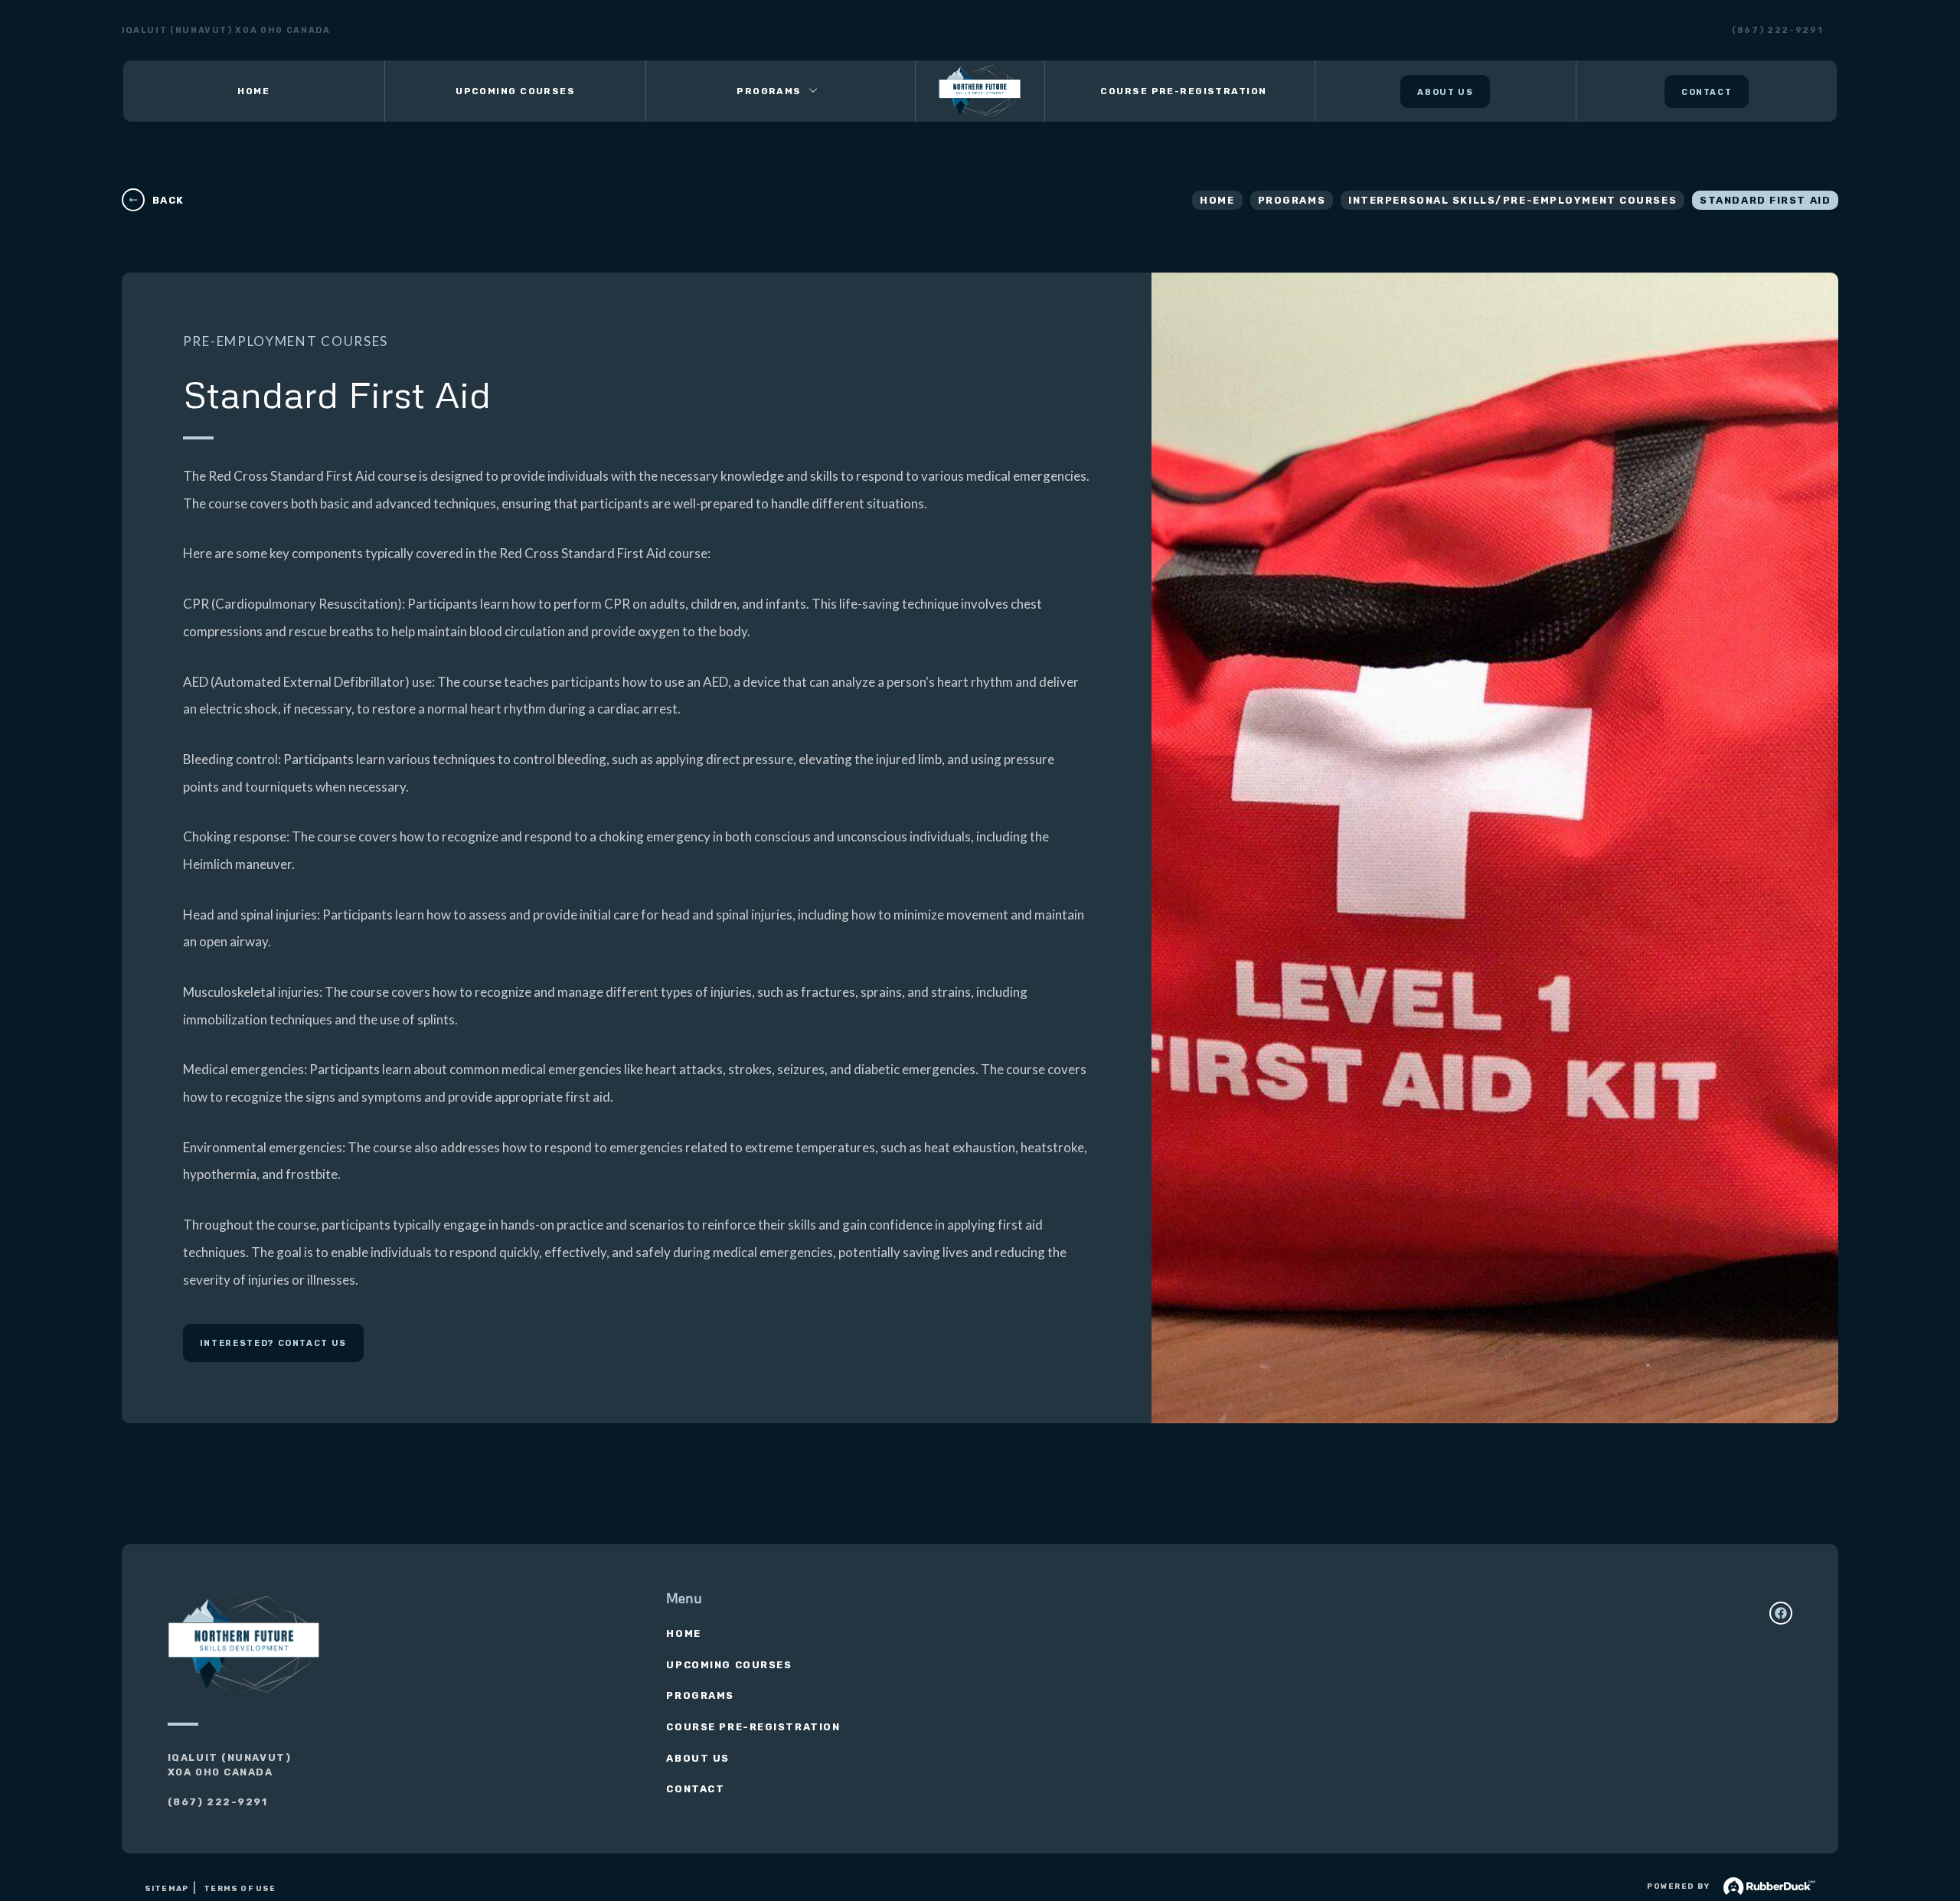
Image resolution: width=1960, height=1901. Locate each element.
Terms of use (240, 1889)
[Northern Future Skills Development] (980, 91)
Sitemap (167, 1889)
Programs (1292, 200)
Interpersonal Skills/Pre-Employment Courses (1512, 200)
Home (1217, 200)
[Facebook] (1781, 1613)
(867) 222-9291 (1777, 30)
